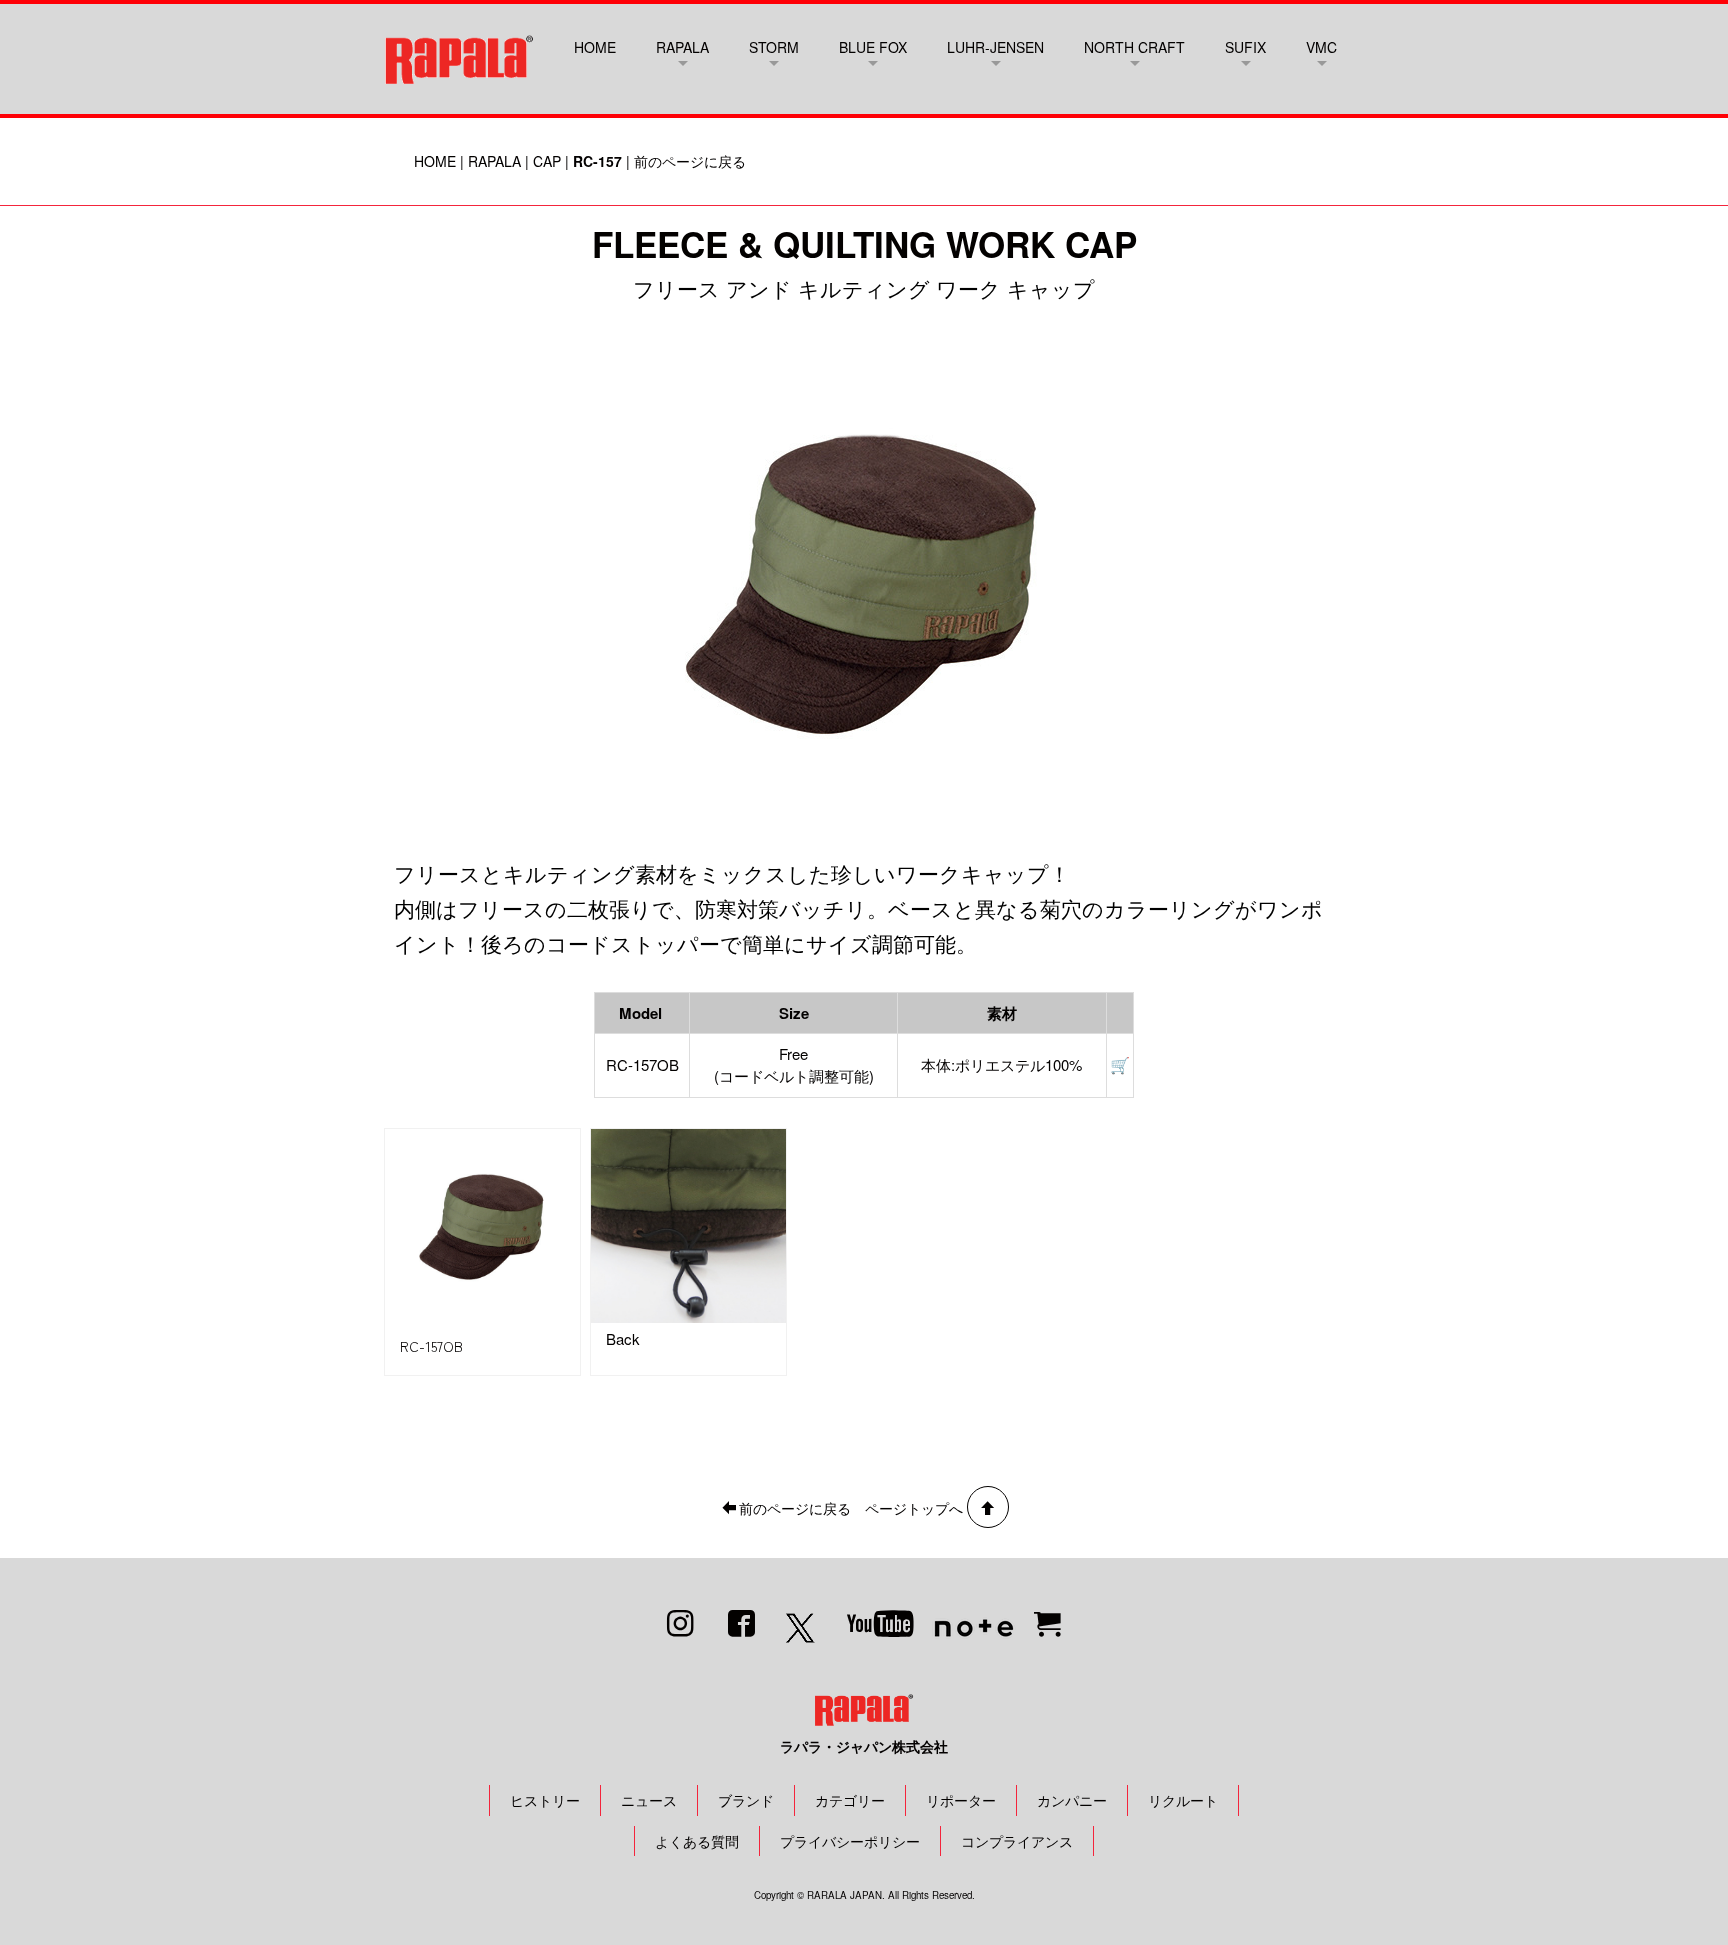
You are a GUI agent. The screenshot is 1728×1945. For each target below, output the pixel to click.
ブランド (746, 1800)
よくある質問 (697, 1841)
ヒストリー (545, 1800)
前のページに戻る (690, 161)
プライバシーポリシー (850, 1841)
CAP (547, 161)
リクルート (1183, 1800)
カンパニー (1072, 1800)
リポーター (961, 1800)
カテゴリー (850, 1800)
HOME (595, 47)
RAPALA (494, 161)
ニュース (649, 1800)
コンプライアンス (1017, 1841)
